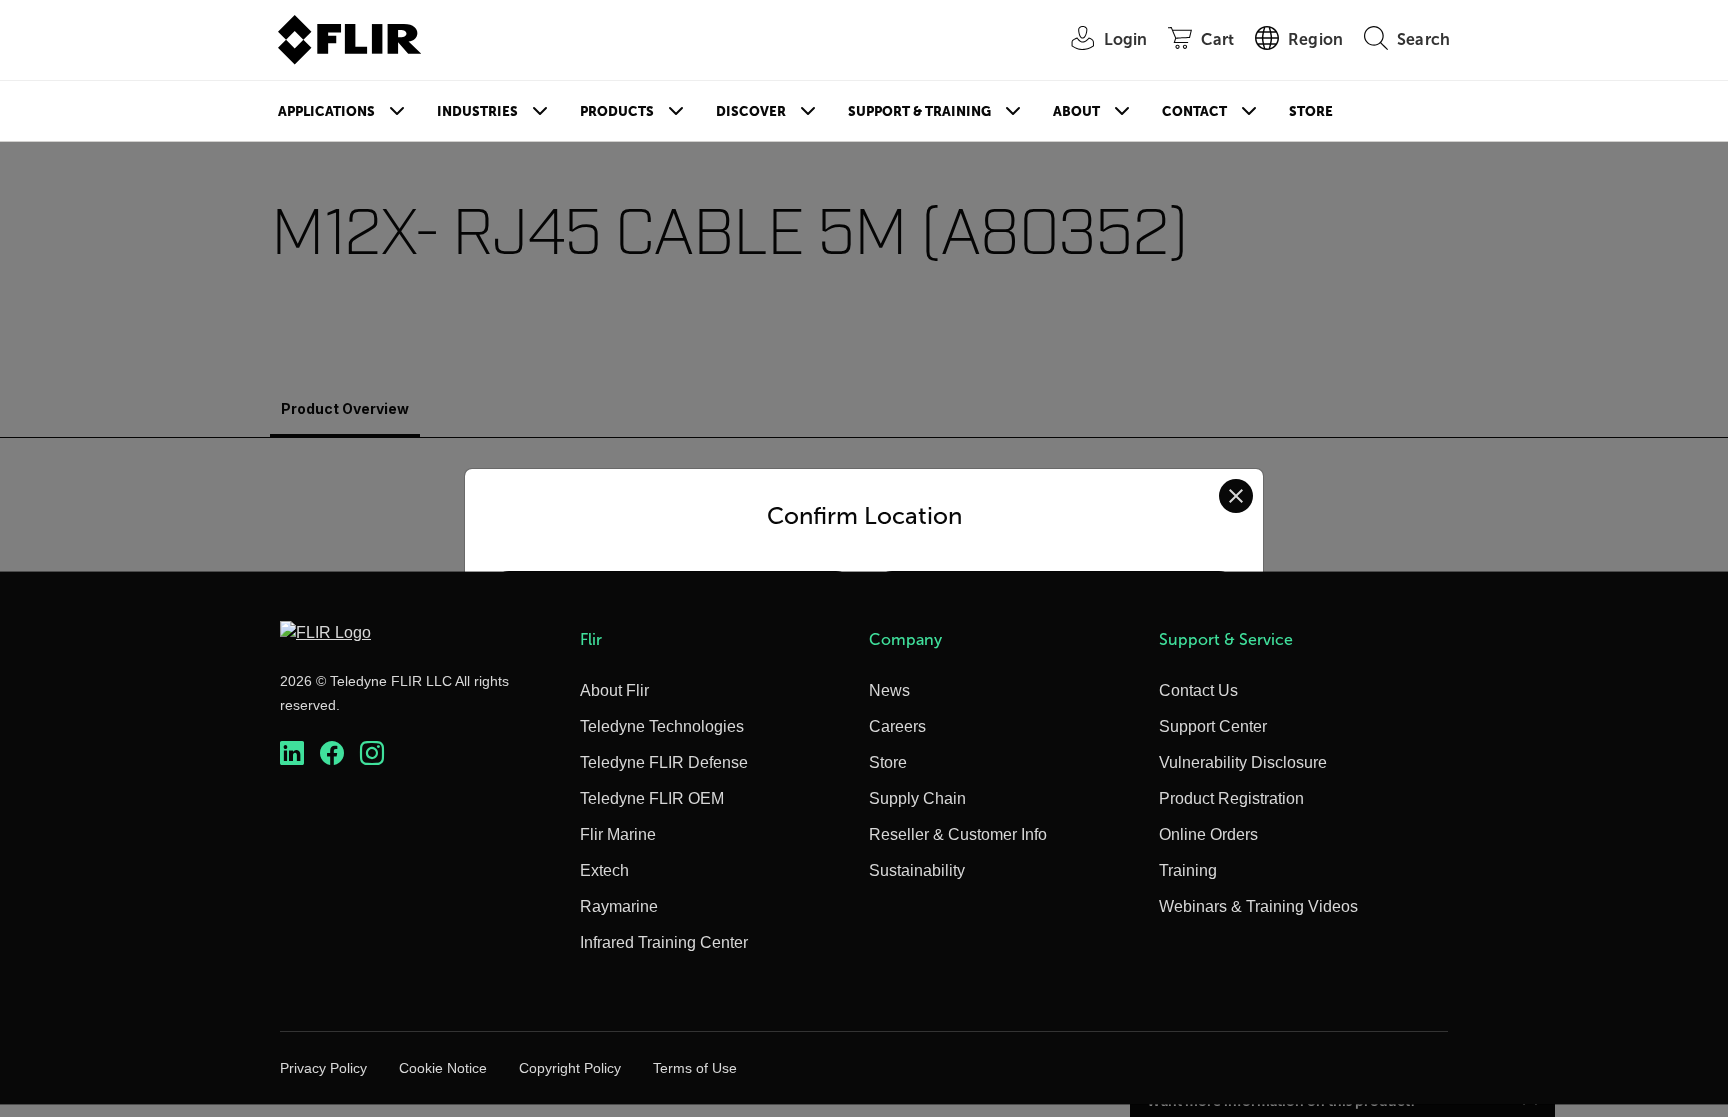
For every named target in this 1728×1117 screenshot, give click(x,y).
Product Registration (1231, 798)
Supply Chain (917, 798)
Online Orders (1208, 834)
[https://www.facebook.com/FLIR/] (332, 753)
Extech (604, 870)
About (1076, 111)
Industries (477, 111)
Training (1188, 870)
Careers (897, 726)
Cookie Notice (443, 1068)
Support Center (1213, 726)
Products (617, 111)
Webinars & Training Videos (1258, 906)
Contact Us (1198, 690)
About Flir (614, 690)
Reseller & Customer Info (958, 834)
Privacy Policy (323, 1068)
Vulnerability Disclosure (1243, 762)
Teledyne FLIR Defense (664, 762)
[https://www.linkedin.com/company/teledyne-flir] (292, 753)
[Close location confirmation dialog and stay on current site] (1236, 496)
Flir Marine (618, 834)
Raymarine (619, 906)
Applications (326, 111)
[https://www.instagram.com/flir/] (372, 753)
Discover (751, 111)
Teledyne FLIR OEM (652, 798)
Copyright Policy (570, 1068)
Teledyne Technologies (662, 726)
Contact (1194, 111)
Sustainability (917, 870)
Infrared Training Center (664, 942)
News (889, 690)
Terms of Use (695, 1068)
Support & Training (919, 111)
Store (1311, 111)
